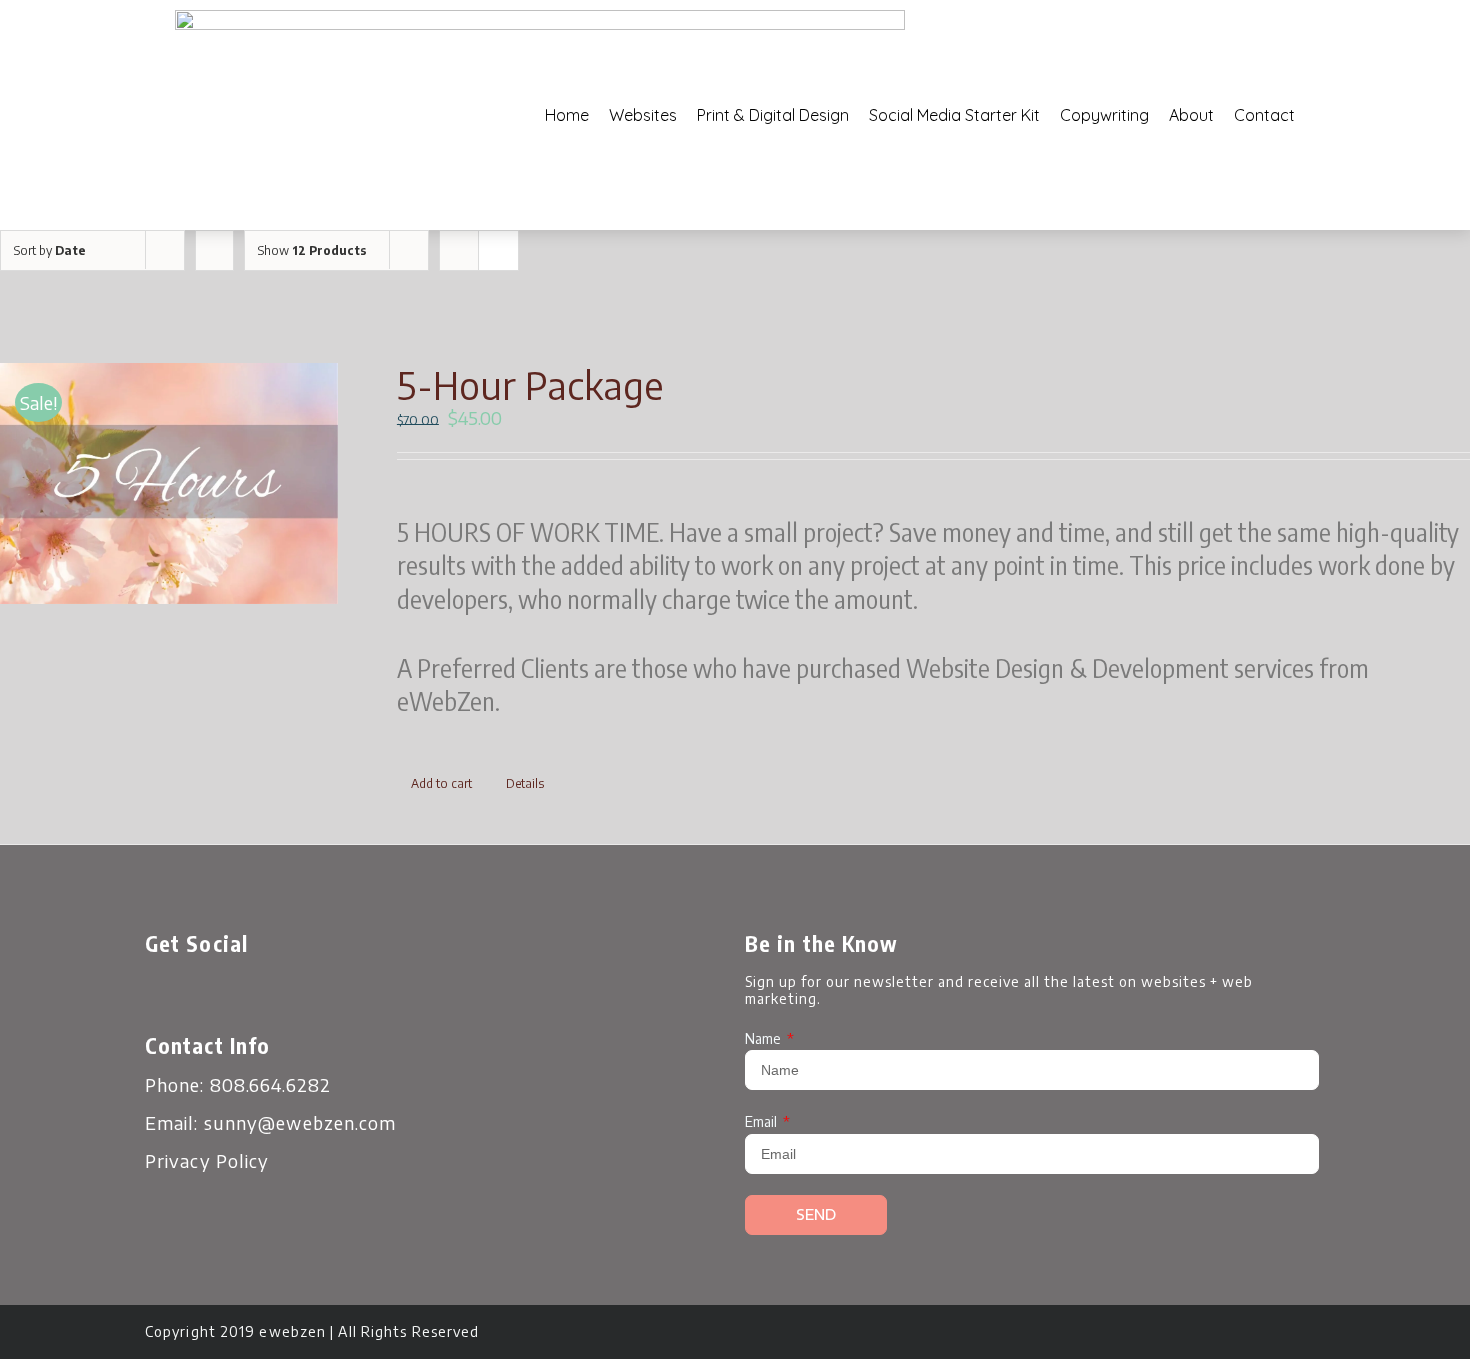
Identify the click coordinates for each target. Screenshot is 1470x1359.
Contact (1264, 115)
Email (762, 1121)
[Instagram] (270, 992)
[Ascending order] (214, 250)
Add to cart (441, 783)
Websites (643, 115)
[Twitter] (215, 992)
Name (764, 1038)
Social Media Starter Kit (954, 115)
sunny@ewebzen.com (300, 1122)
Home (567, 115)
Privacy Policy (207, 1160)
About (1191, 115)
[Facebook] (160, 992)
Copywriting (1104, 115)
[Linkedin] (325, 992)
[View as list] (498, 250)
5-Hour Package (530, 385)
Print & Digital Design (773, 115)
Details (525, 783)
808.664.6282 (270, 1084)
